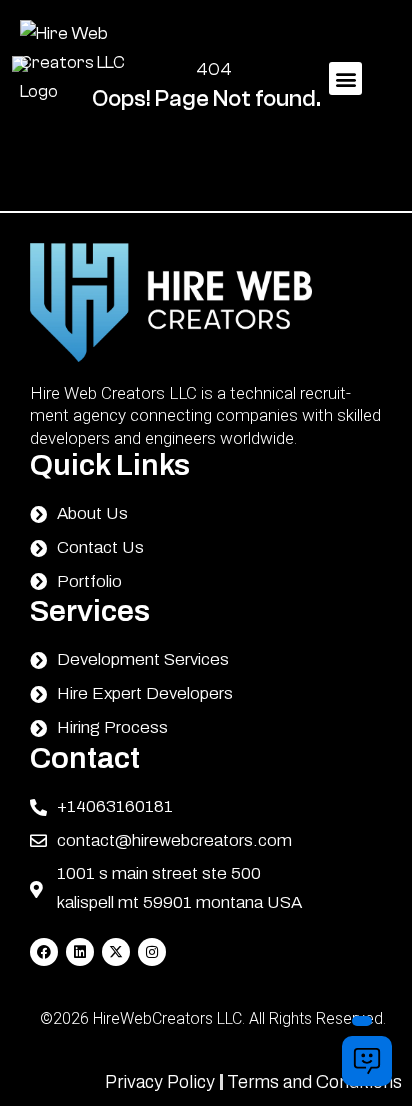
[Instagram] (152, 952)
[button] (345, 78)
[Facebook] (44, 952)
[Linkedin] (80, 952)
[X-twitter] (116, 952)
